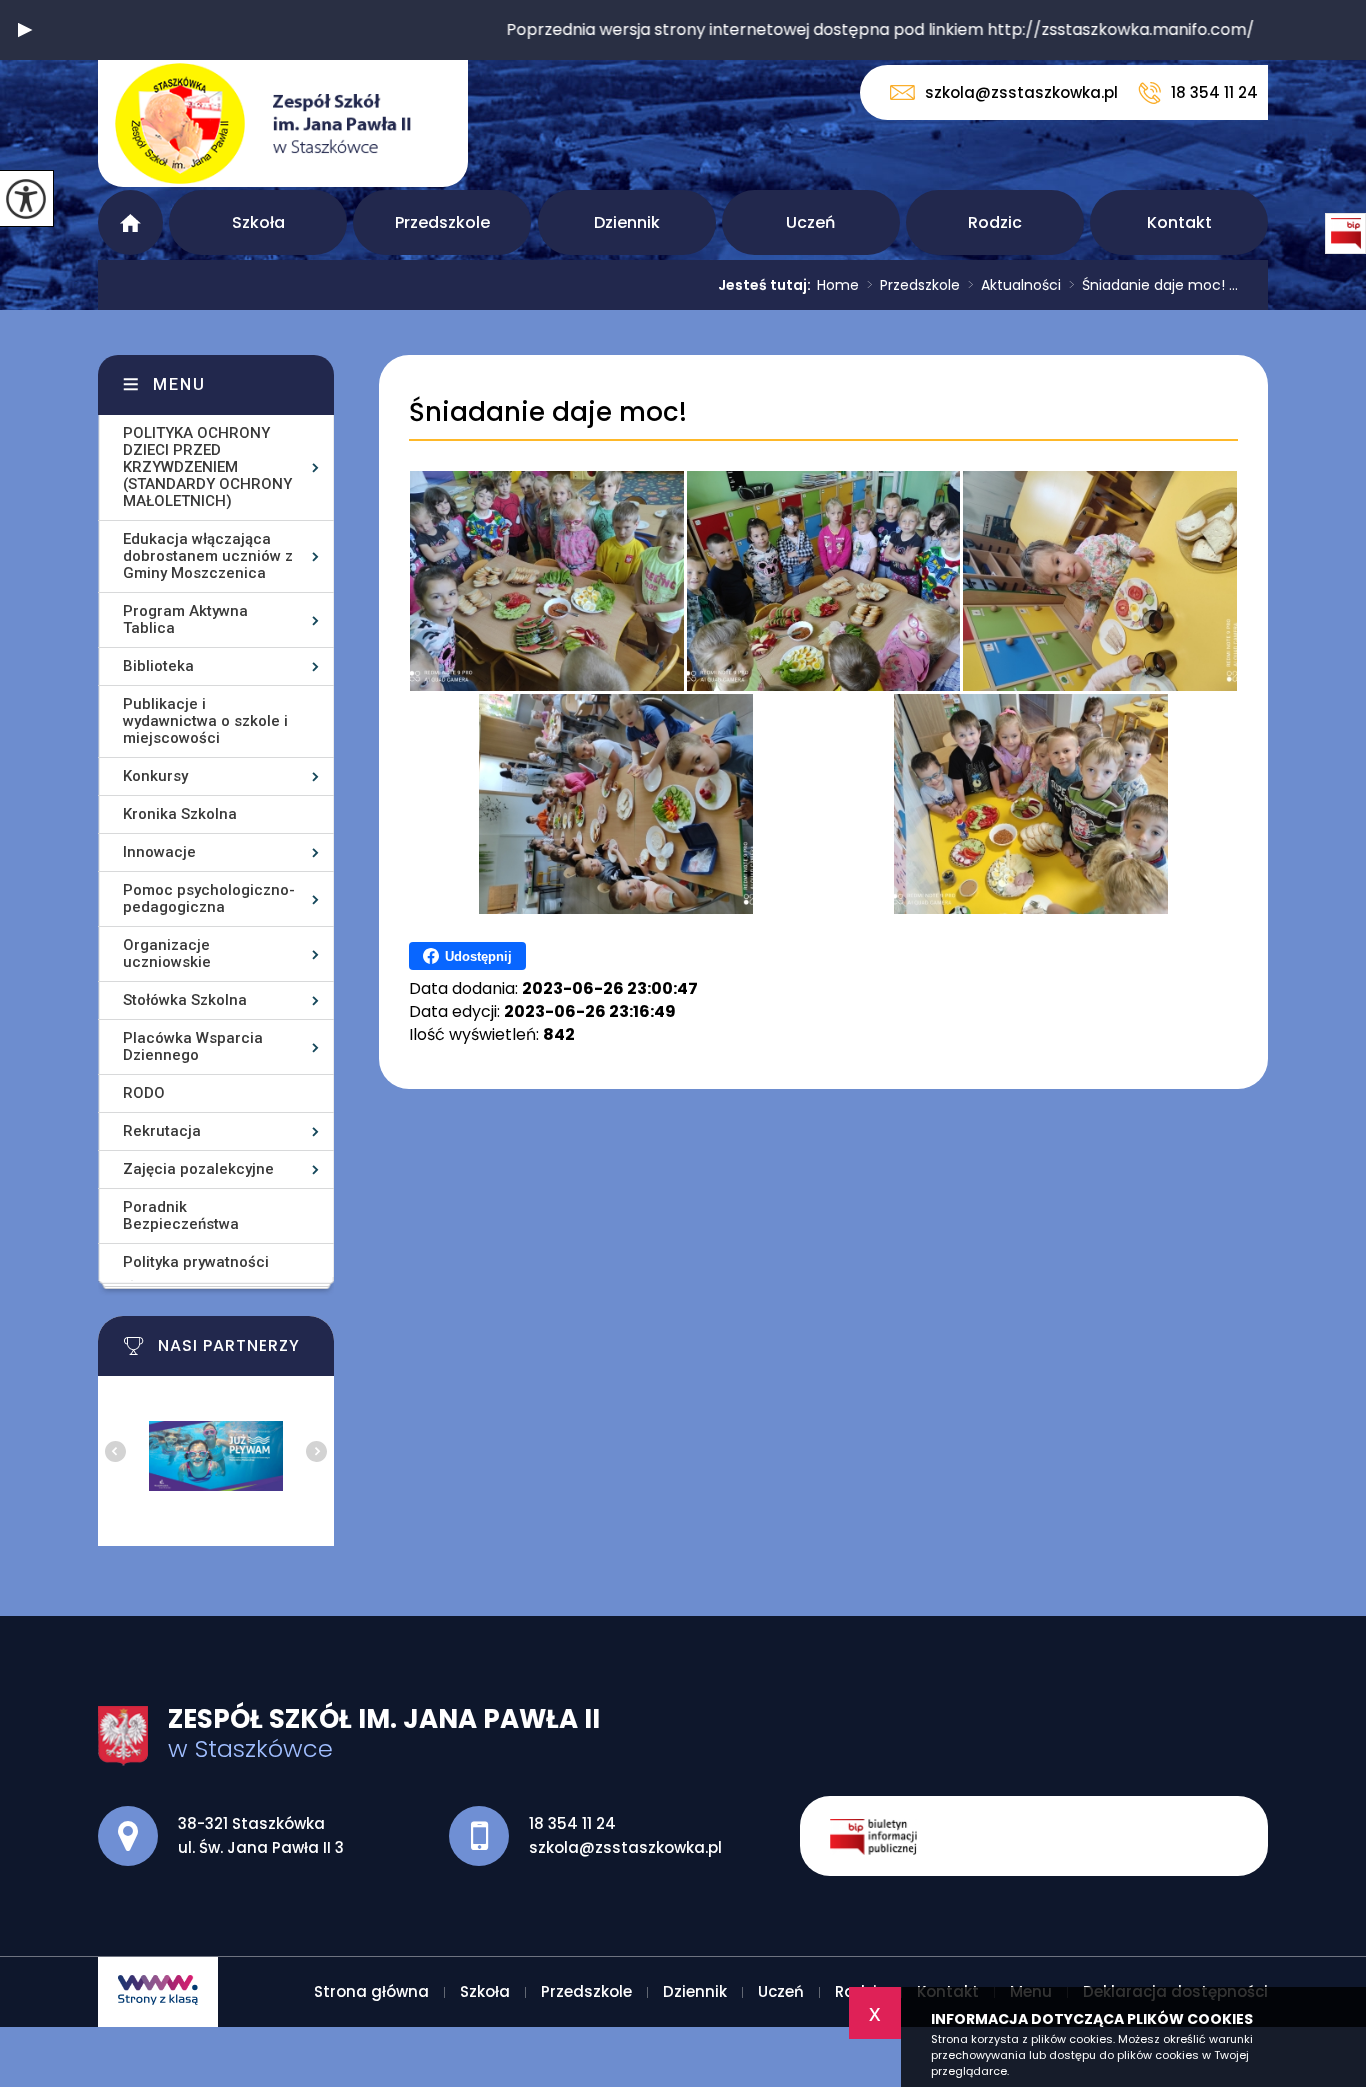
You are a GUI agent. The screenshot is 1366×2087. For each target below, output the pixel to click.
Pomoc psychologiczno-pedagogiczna (209, 898)
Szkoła (258, 222)
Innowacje (159, 852)
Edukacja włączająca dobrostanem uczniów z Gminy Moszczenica (208, 556)
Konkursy (155, 776)
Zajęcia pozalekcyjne (198, 1169)
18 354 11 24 (1214, 92)
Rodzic (995, 222)
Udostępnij (478, 956)
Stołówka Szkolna (185, 1000)
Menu (179, 384)
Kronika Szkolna (180, 814)
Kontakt (1179, 222)
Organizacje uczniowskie (167, 953)
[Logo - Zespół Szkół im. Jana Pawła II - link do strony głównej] (283, 123)
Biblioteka (158, 666)
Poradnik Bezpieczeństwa (181, 1215)
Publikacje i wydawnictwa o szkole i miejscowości (205, 721)
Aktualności (1014, 285)
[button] (25, 30)
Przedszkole (442, 222)
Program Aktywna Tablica (185, 619)
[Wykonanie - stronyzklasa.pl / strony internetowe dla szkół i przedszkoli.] (158, 1992)
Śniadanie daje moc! (548, 412)
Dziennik (627, 222)
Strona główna (130, 222)
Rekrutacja (162, 1131)
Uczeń (810, 222)
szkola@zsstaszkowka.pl (1021, 92)
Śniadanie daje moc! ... (1153, 285)
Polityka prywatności (196, 1262)
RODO (144, 1093)
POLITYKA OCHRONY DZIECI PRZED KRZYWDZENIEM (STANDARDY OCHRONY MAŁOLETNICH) (207, 467)
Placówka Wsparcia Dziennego (193, 1046)
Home (838, 285)
